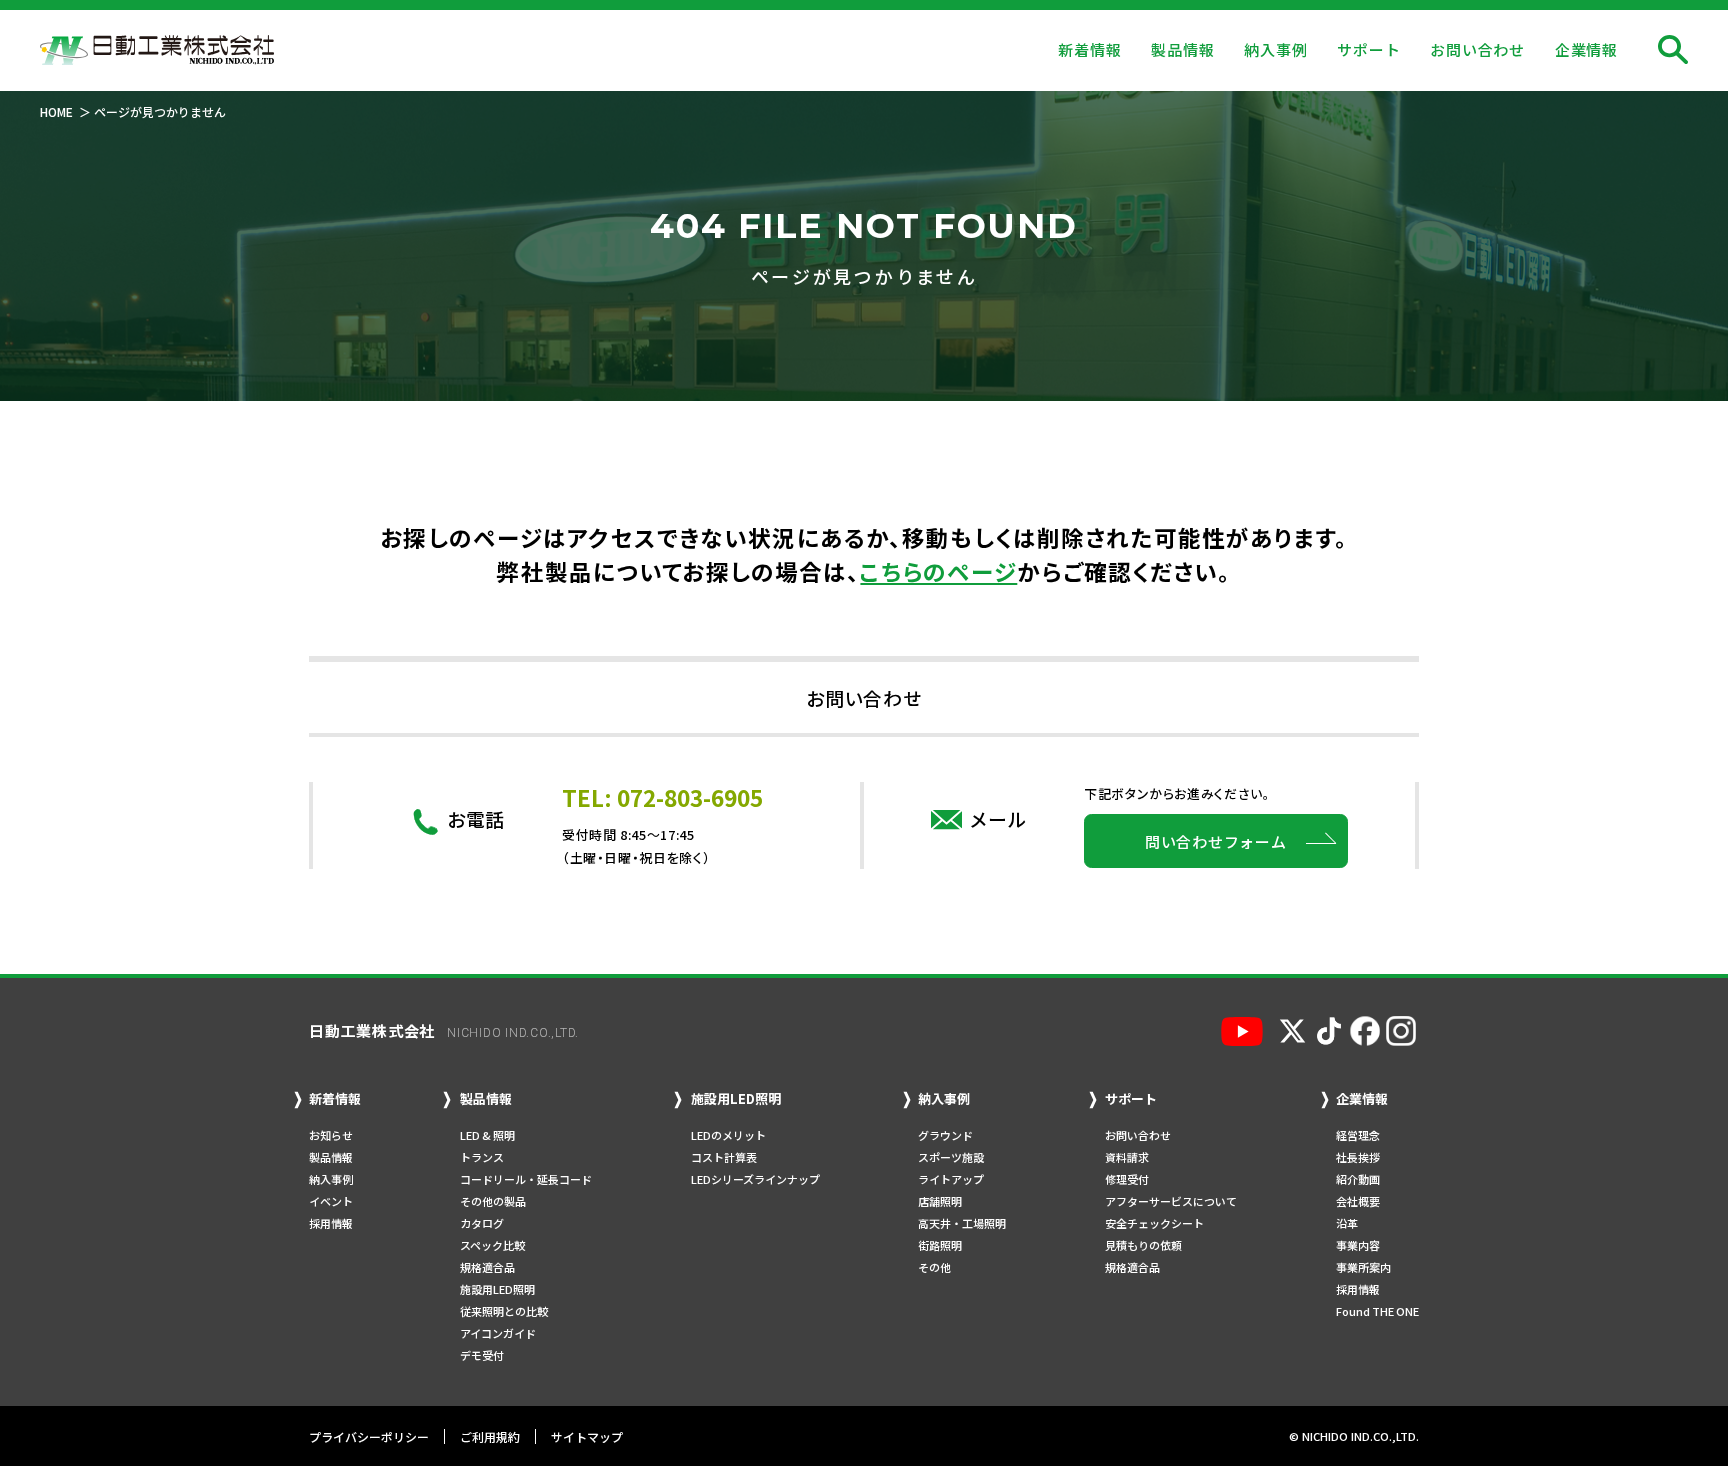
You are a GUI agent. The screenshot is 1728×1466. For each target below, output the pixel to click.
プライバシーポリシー (369, 1436)
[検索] (1673, 50)
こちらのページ (938, 571)
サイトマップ (587, 1436)
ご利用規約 (490, 1436)
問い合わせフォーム (1216, 841)
